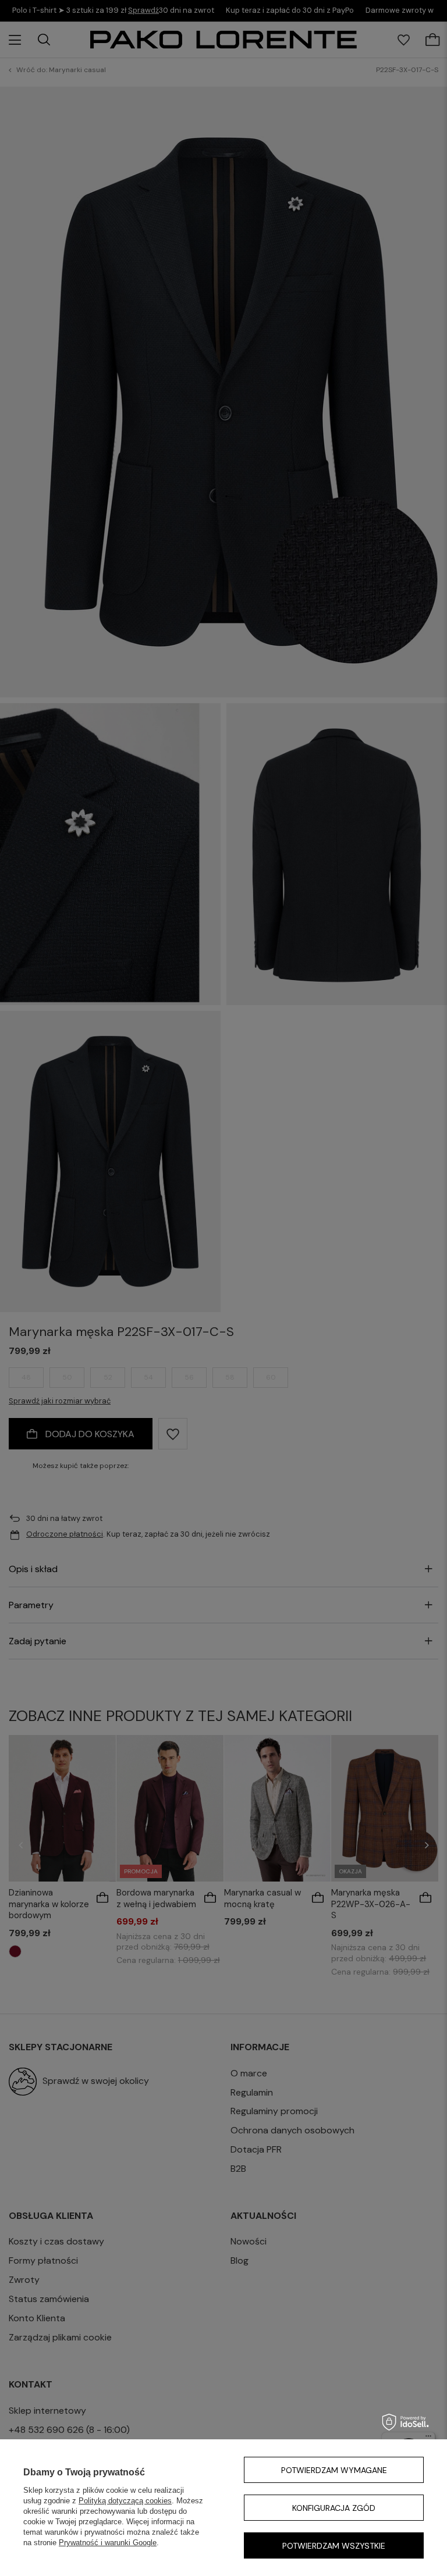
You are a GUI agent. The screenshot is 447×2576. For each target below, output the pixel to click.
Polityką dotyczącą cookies (125, 2501)
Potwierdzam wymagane (334, 2470)
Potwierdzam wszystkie (334, 2546)
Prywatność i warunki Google (108, 2543)
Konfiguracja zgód (334, 2508)
